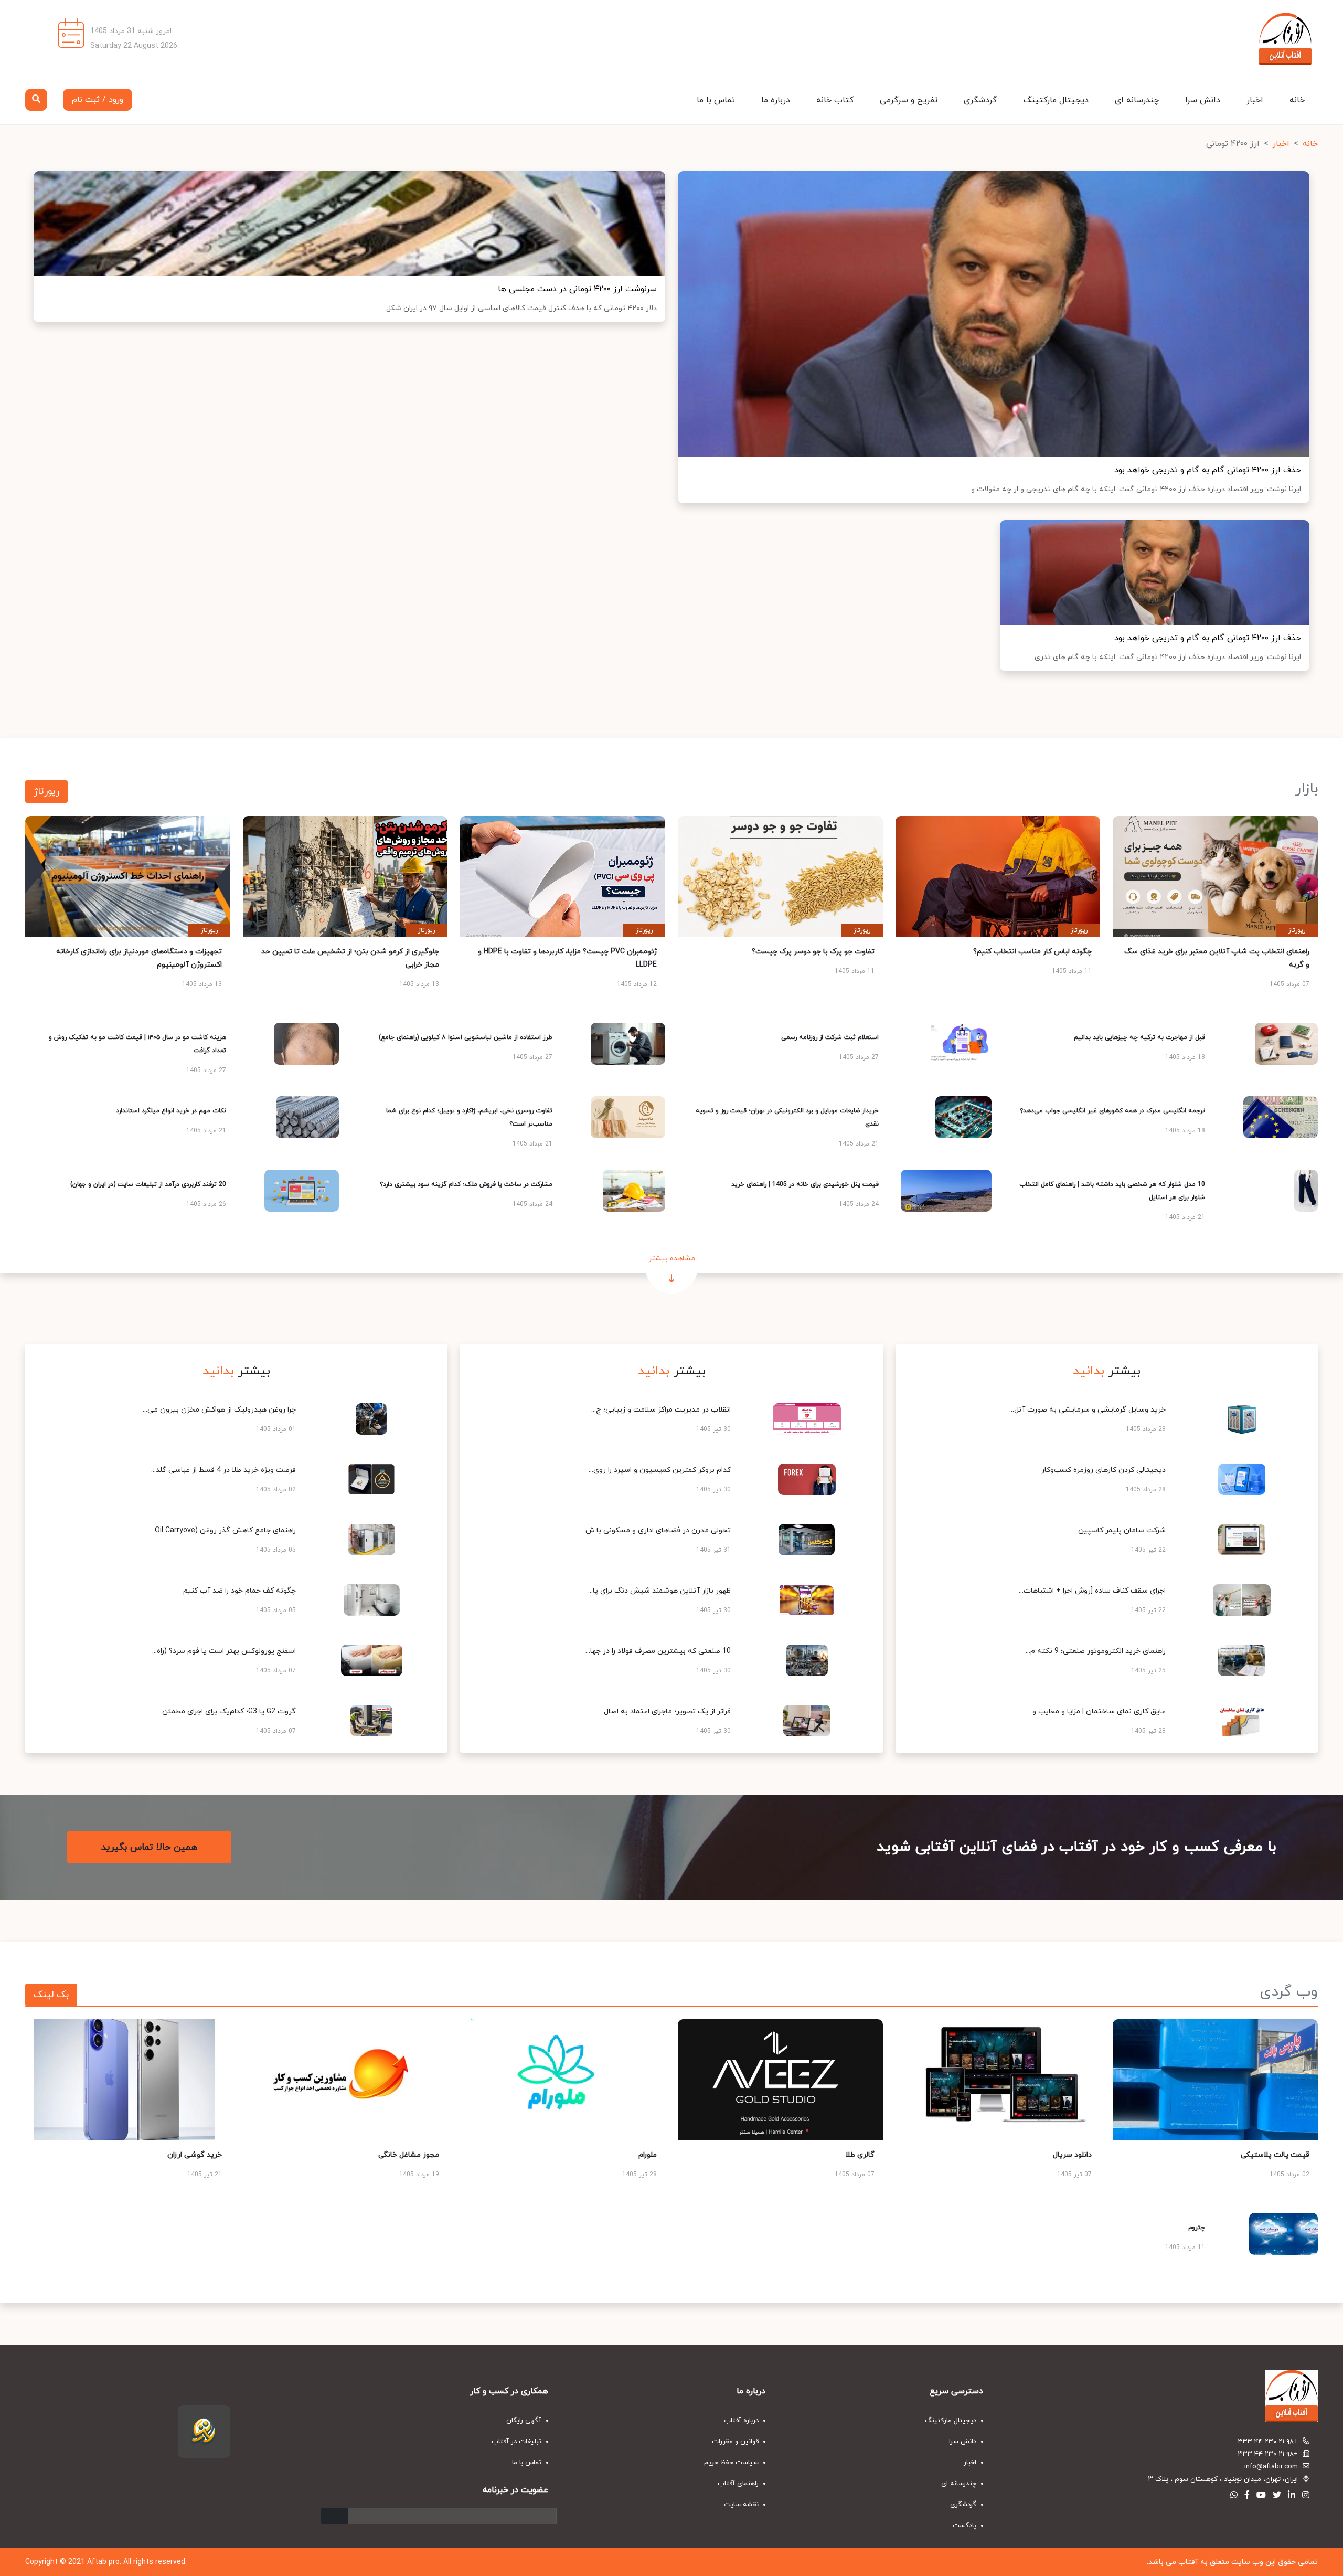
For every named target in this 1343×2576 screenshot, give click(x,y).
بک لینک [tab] (51, 1995)
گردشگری (980, 100)
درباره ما (776, 100)
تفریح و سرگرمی (909, 100)
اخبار (1255, 100)
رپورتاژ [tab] (46, 792)
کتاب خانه (835, 100)
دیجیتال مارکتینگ (1056, 100)
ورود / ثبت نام (98, 100)
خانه (1297, 100)
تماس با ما (716, 100)
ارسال (334, 2516)
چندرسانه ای (1137, 100)
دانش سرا (1203, 100)
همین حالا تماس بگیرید (149, 1847)
